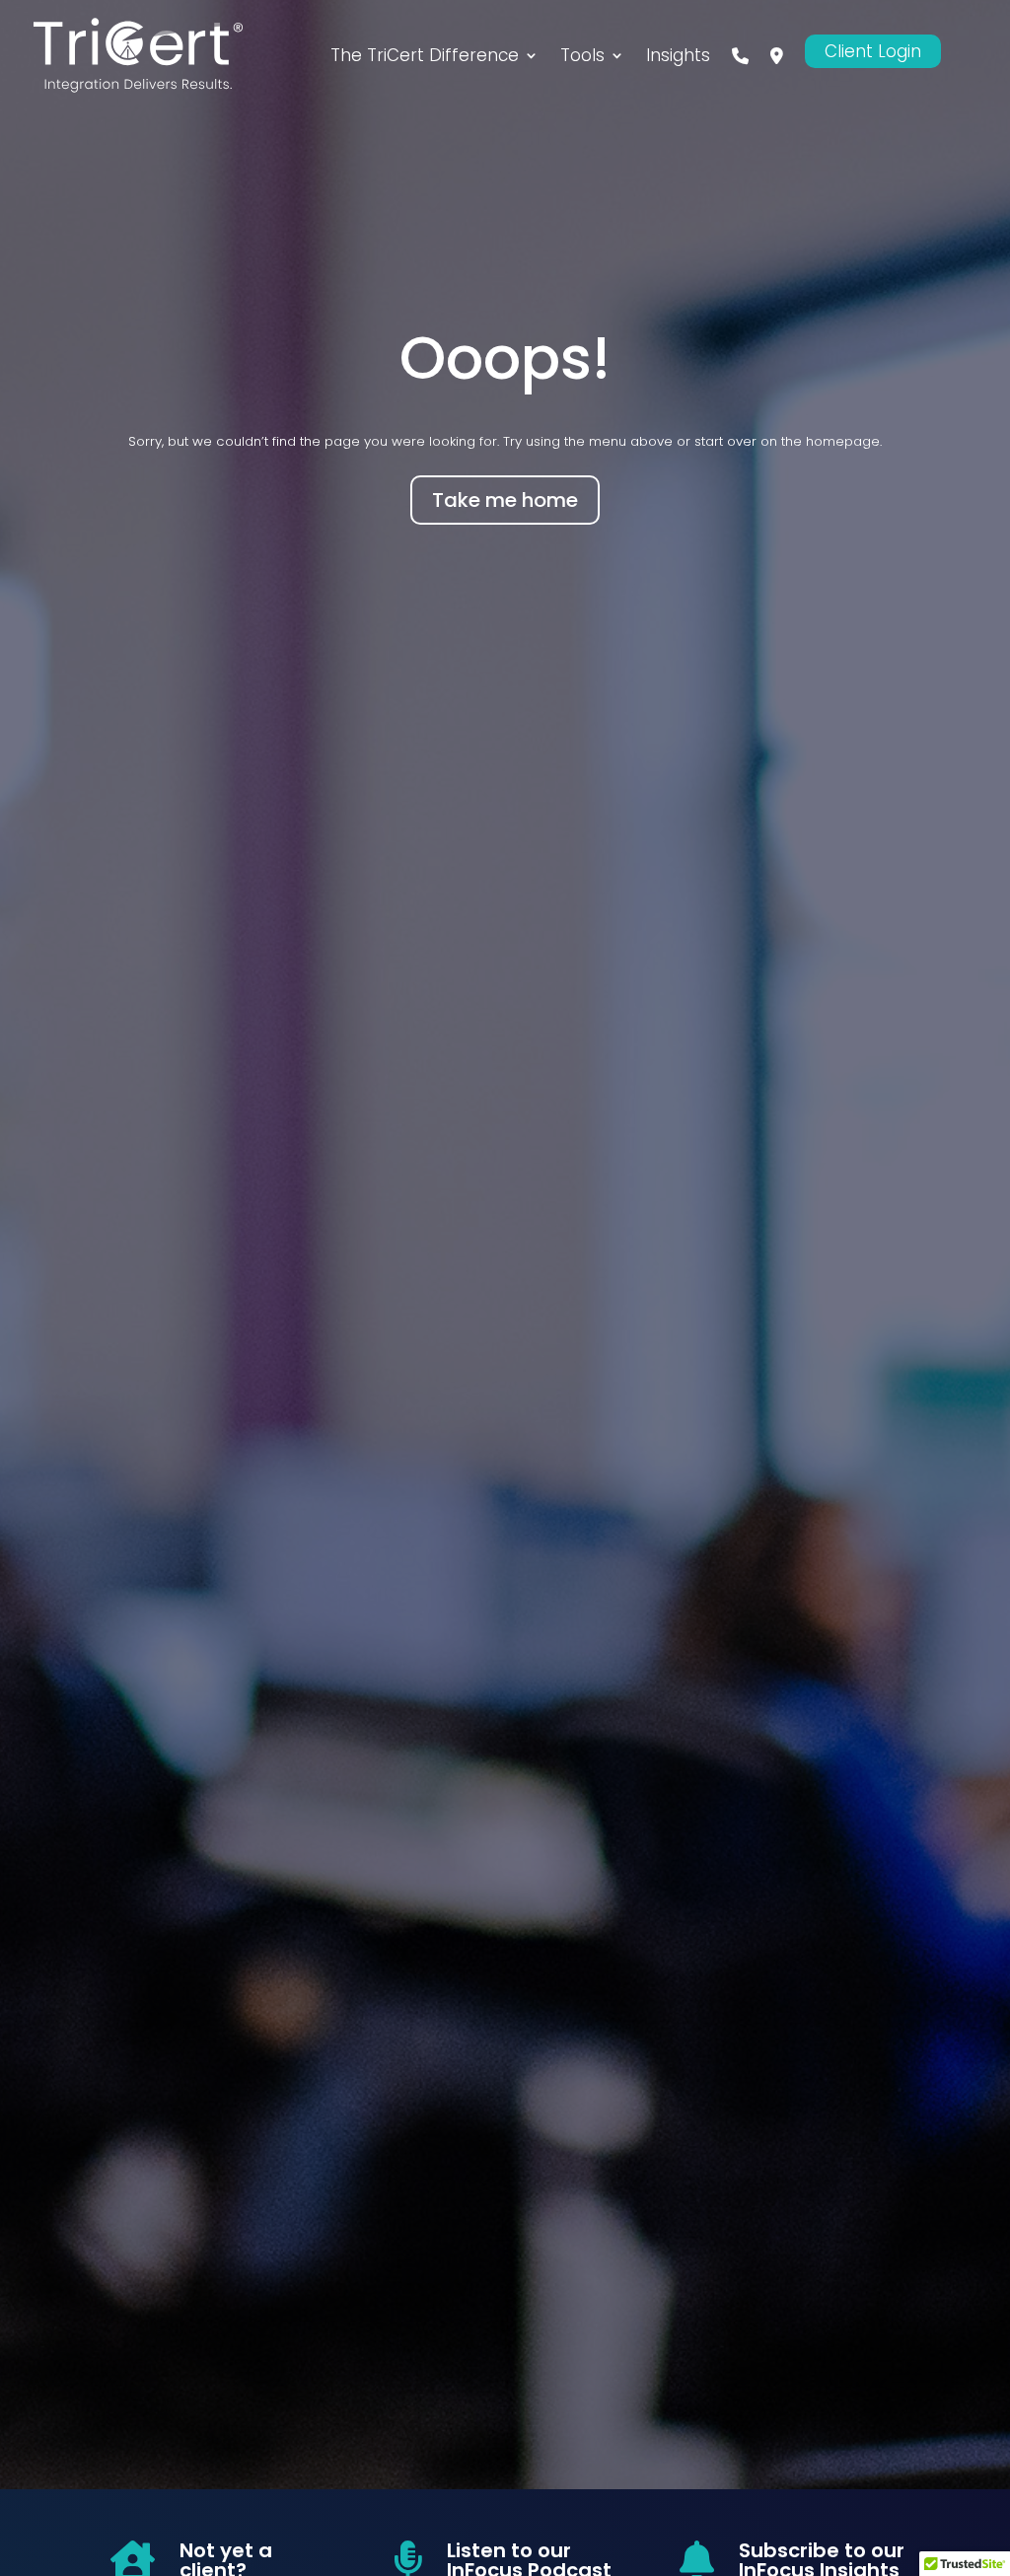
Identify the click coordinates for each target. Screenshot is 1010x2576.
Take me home (505, 500)
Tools (582, 55)
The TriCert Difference (425, 55)
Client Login (873, 51)
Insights (678, 55)
